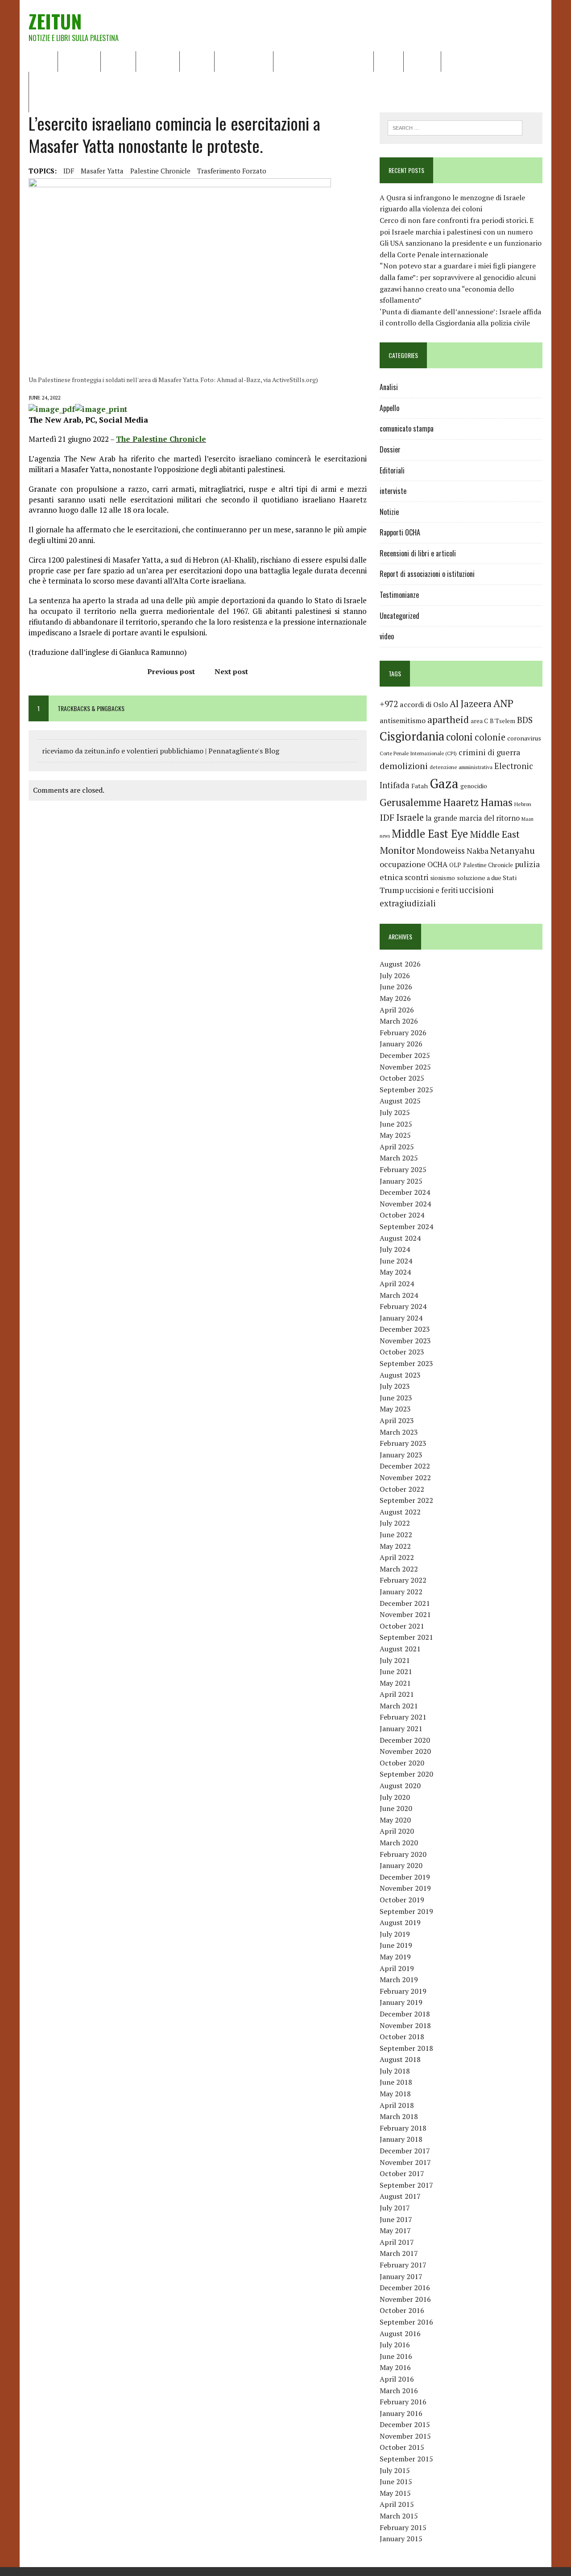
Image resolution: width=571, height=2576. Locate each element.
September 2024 (406, 1226)
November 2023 (405, 1341)
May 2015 (395, 2493)
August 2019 (400, 1922)
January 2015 (401, 2539)
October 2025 (402, 1078)
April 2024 (397, 1284)
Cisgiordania (412, 736)
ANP (503, 703)
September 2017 (406, 2185)
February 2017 (403, 2265)
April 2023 (397, 1420)
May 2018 (395, 2094)
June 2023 (396, 1398)
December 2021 (405, 1603)
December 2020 (405, 1740)
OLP (455, 865)
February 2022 (403, 1580)
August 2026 (400, 964)
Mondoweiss (441, 850)
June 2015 (396, 2481)
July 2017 (395, 2208)
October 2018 (402, 2037)
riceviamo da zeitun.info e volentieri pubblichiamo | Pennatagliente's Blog (161, 751)
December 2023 (405, 1329)
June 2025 (396, 1124)
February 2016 (403, 2402)
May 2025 (395, 1135)
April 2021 (397, 1694)
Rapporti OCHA (244, 61)
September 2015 (406, 2459)
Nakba (478, 851)
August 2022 (400, 1512)
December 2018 (405, 2014)
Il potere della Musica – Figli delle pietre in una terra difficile (131, 82)
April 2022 (397, 1557)
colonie (490, 737)
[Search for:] (455, 127)
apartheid (448, 719)
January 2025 (401, 1181)
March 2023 (399, 1432)
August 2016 (400, 2333)
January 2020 (401, 1865)
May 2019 (395, 1957)
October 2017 (402, 2173)
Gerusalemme (410, 802)
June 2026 (396, 987)
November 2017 (405, 2162)
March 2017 (399, 2253)
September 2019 (406, 1911)
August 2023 (400, 1375)
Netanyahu (513, 850)
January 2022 (401, 1592)
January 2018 (401, 2139)
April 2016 (397, 2379)
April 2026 (397, 1010)
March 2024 (399, 1295)
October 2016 (402, 2310)
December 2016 (405, 2288)
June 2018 (396, 2082)
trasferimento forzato (232, 171)
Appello (389, 408)
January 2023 (401, 1455)
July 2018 (395, 2071)
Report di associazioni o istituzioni (427, 574)
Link (454, 61)
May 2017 (395, 2230)
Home (43, 61)
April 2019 (397, 1968)
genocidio (474, 786)
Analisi (197, 61)
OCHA (437, 864)
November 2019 (405, 1888)
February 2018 (403, 2128)
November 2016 (405, 2299)
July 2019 (395, 1934)
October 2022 (402, 1489)
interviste (393, 491)
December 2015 (405, 2424)
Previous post (171, 671)
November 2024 (405, 1204)
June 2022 (396, 1535)
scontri (416, 877)
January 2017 (401, 2276)
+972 (389, 704)
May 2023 (395, 1409)
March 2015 (399, 2516)
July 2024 (395, 1249)
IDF (69, 171)
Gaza (444, 783)
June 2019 (396, 1945)
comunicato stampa (407, 428)
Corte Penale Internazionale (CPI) (418, 753)
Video (389, 61)
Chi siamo (79, 61)
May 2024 (395, 1272)
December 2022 (405, 1466)
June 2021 (396, 1671)
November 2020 (405, 1751)
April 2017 (397, 2242)
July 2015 (395, 2470)
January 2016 (401, 2413)
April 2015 (397, 2504)
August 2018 (400, 2059)
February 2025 (403, 1169)
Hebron (523, 804)
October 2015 (402, 2447)
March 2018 (399, 2116)
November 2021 (405, 1614)
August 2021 (400, 1649)
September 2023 (406, 1363)
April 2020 (397, 1831)
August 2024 (400, 1238)
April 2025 (397, 1147)
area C (479, 721)
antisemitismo (403, 720)
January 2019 (401, 2002)
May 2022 (395, 1546)
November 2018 (405, 2025)
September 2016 (406, 2322)
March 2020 (399, 1843)
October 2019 (402, 1900)
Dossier (422, 61)
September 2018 (406, 2048)
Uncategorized (399, 616)
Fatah (420, 786)
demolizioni (404, 766)
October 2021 (402, 1626)
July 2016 (395, 2345)
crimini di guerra (489, 752)
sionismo (443, 878)
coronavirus (524, 738)
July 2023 (395, 1386)
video (387, 636)
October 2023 (402, 1352)
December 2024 (405, 1192)
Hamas (497, 802)
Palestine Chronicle (160, 171)
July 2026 (395, 975)
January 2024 (401, 1318)
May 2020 (395, 1820)
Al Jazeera (471, 704)
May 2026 (395, 998)
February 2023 (403, 1443)
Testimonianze (399, 595)
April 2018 (397, 2105)
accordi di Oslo (424, 704)
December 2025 (405, 1055)
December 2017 (405, 2151)
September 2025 (406, 1090)
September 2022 (406, 1500)
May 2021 (395, 1683)
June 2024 (396, 1261)
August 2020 (400, 1786)
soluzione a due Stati (487, 878)
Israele (410, 817)
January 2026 (401, 1044)
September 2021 (406, 1637)
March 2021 (399, 1706)
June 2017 (396, 2219)
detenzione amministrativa (461, 767)
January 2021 (401, 1728)
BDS (525, 720)
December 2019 (405, 1877)
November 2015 (405, 2436)
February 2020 (403, 1854)
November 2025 (405, 1067)
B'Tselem (503, 721)
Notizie (118, 61)
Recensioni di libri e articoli (323, 61)
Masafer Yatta (102, 171)
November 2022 (405, 1477)
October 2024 (402, 1215)
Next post (231, 671)
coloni (459, 737)
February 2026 (403, 1033)
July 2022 (395, 1523)
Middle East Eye (430, 834)
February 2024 (403, 1306)
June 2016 (396, 2356)
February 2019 (403, 1991)
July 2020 (395, 1797)
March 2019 (399, 1979)
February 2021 (403, 1717)
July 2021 (395, 1660)
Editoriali (158, 61)
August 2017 (400, 2196)
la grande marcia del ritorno (473, 818)
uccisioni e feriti (432, 890)
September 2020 (406, 1774)
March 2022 (399, 1569)
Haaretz (461, 802)
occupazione (403, 864)
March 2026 (399, 1021)
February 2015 (403, 2527)
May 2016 (395, 2367)
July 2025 (395, 1112)
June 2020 (396, 1808)
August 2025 (400, 1101)
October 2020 (402, 1763)
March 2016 (399, 2391)
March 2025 (399, 1158)
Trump (392, 890)
